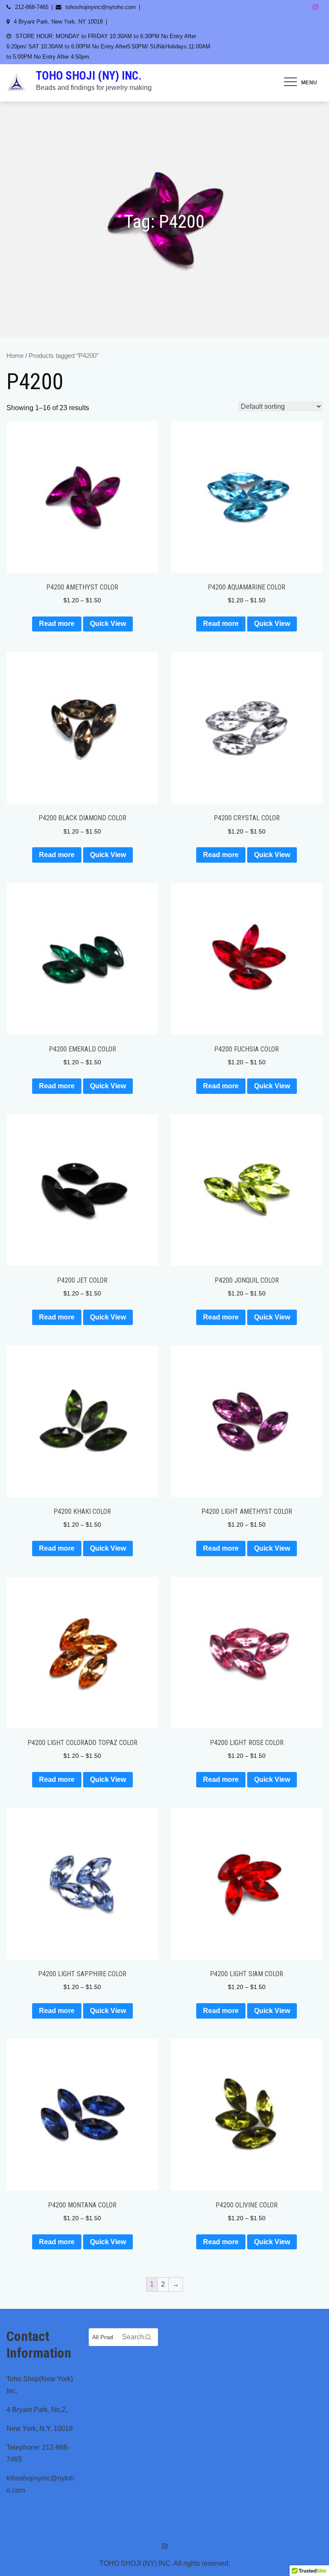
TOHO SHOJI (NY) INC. (89, 76)
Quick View (108, 624)
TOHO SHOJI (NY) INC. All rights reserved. (165, 2563)
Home (15, 356)
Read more (57, 624)
